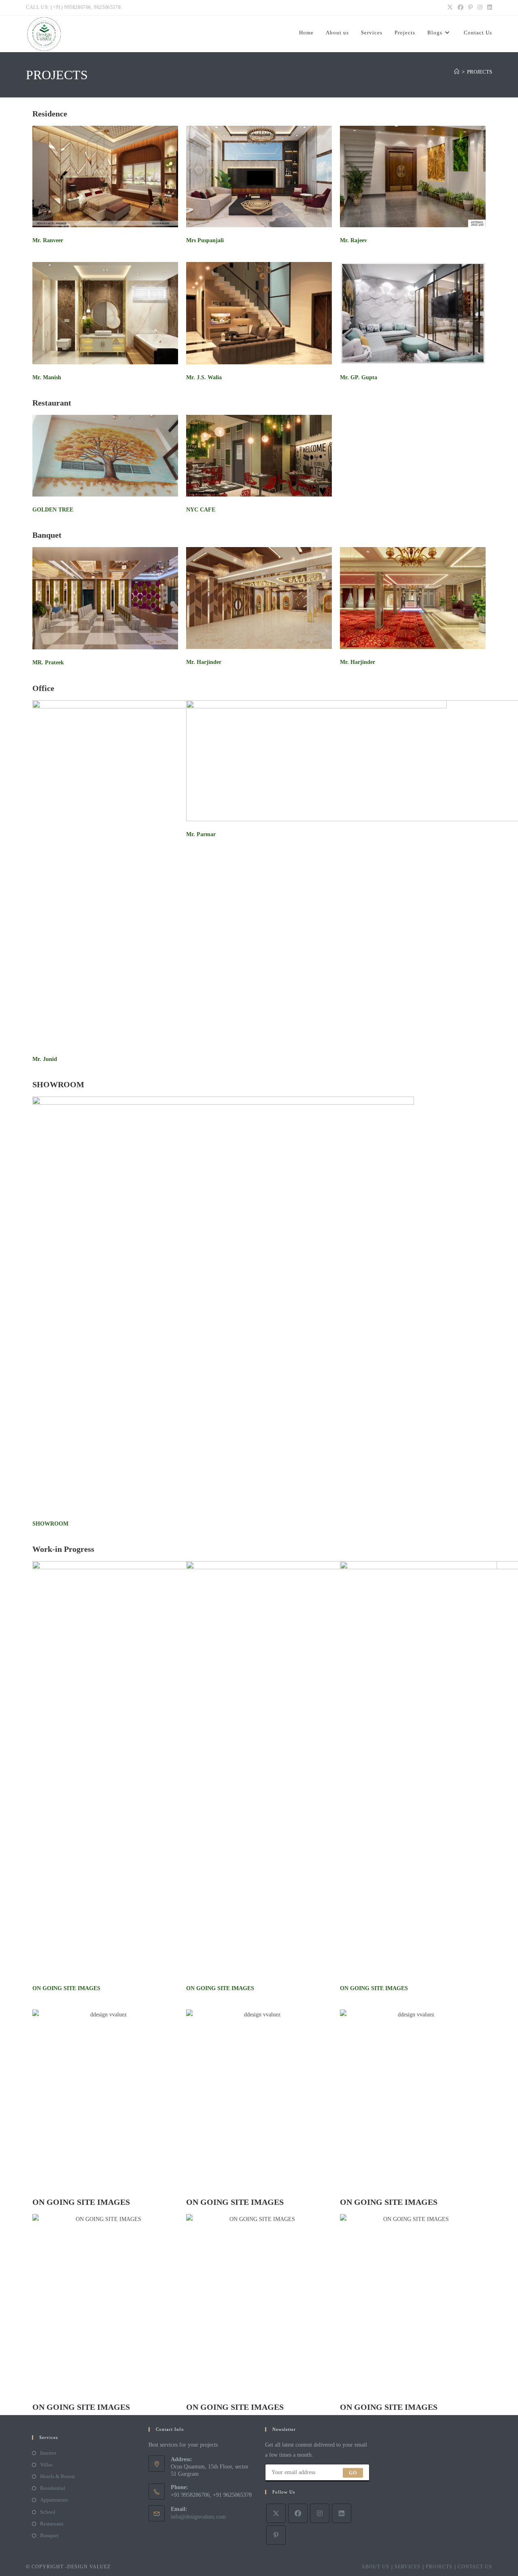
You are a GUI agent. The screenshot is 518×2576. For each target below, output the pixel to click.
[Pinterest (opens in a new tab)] (470, 8)
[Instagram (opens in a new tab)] (480, 8)
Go (353, 2473)
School (48, 2512)
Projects (439, 2567)
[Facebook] (298, 2513)
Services (408, 2567)
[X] (276, 2513)
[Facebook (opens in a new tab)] (461, 8)
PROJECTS (480, 72)
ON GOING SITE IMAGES (66, 1988)
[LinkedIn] (342, 2513)
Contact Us (475, 2567)
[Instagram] (320, 2513)
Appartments (54, 2500)
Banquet (49, 2535)
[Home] (457, 72)
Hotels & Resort (57, 2476)
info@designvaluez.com (198, 2517)
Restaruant (52, 2524)
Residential (53, 2488)
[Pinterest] (276, 2535)
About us (375, 2567)
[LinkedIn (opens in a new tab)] (488, 8)
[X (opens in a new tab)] (450, 8)
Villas (46, 2465)
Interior (48, 2453)
